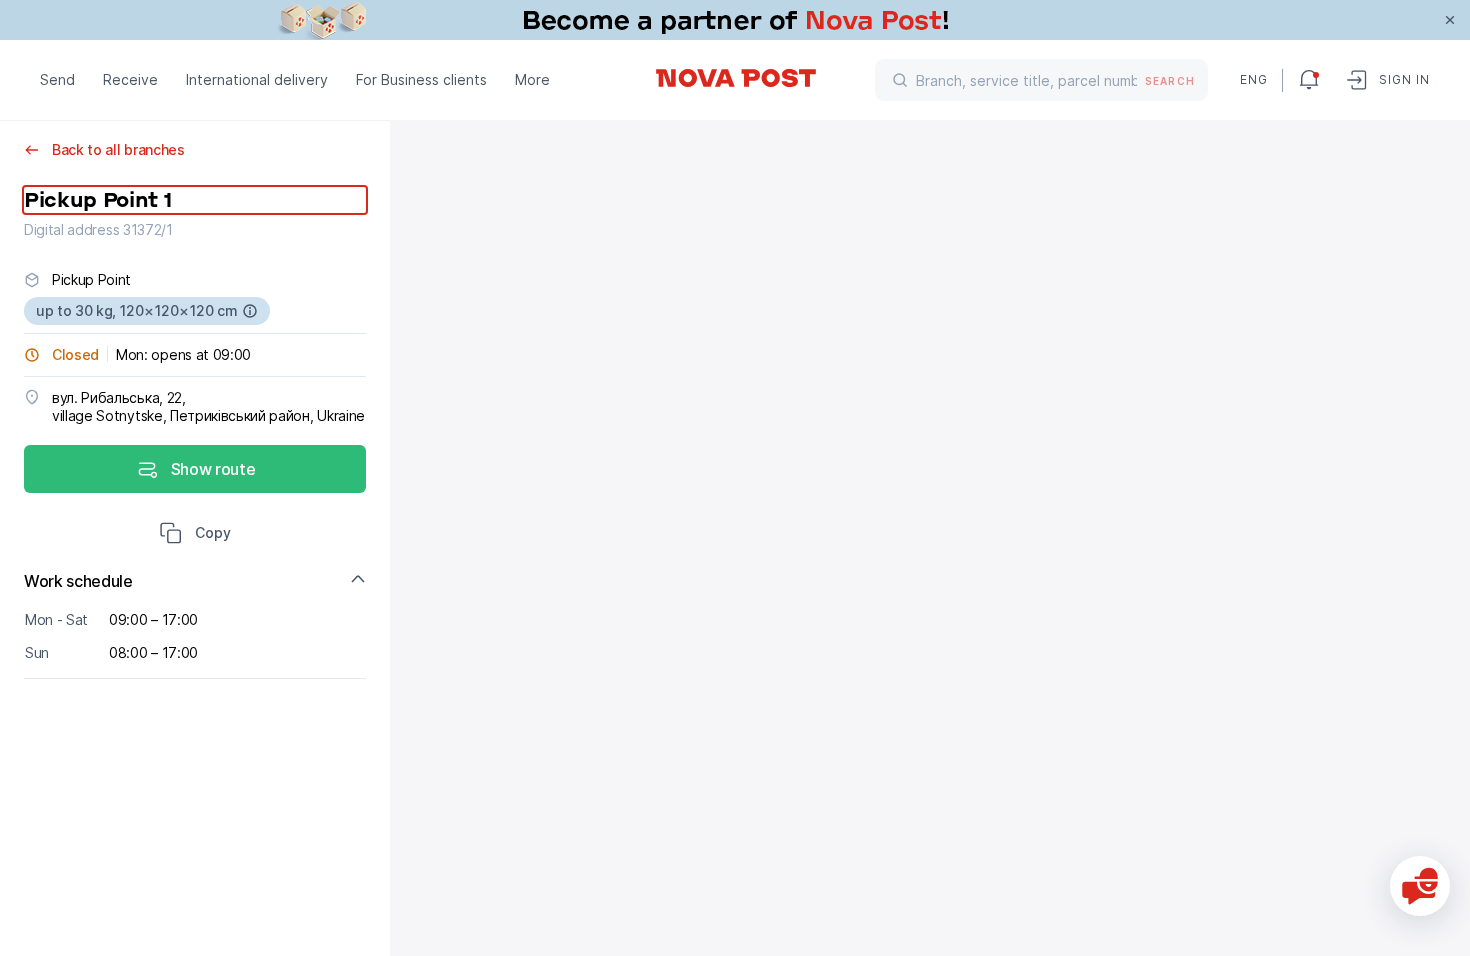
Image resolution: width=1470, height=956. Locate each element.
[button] (195, 535)
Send (57, 79)
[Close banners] (1450, 20)
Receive (130, 79)
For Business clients (421, 79)
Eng (1253, 79)
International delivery (257, 79)
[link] (735, 20)
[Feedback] (1420, 886)
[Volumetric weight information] (250, 311)
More (532, 79)
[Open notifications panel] (1309, 80)
